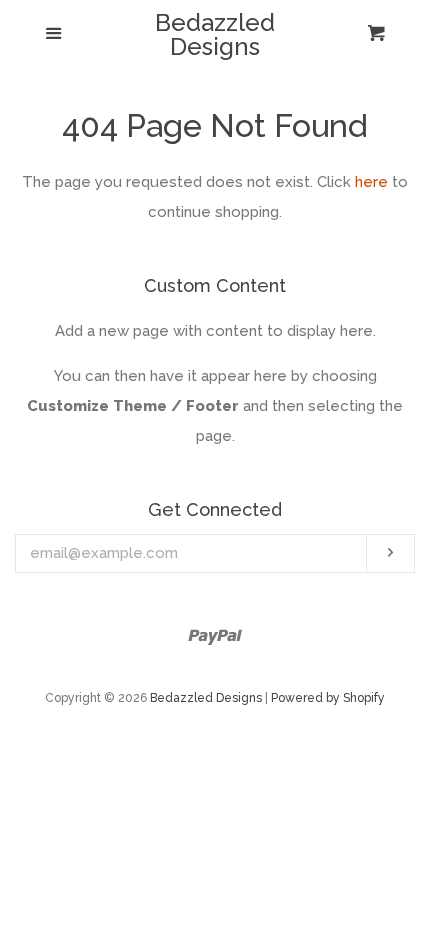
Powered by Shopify (328, 698)
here (371, 182)
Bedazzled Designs (215, 35)
